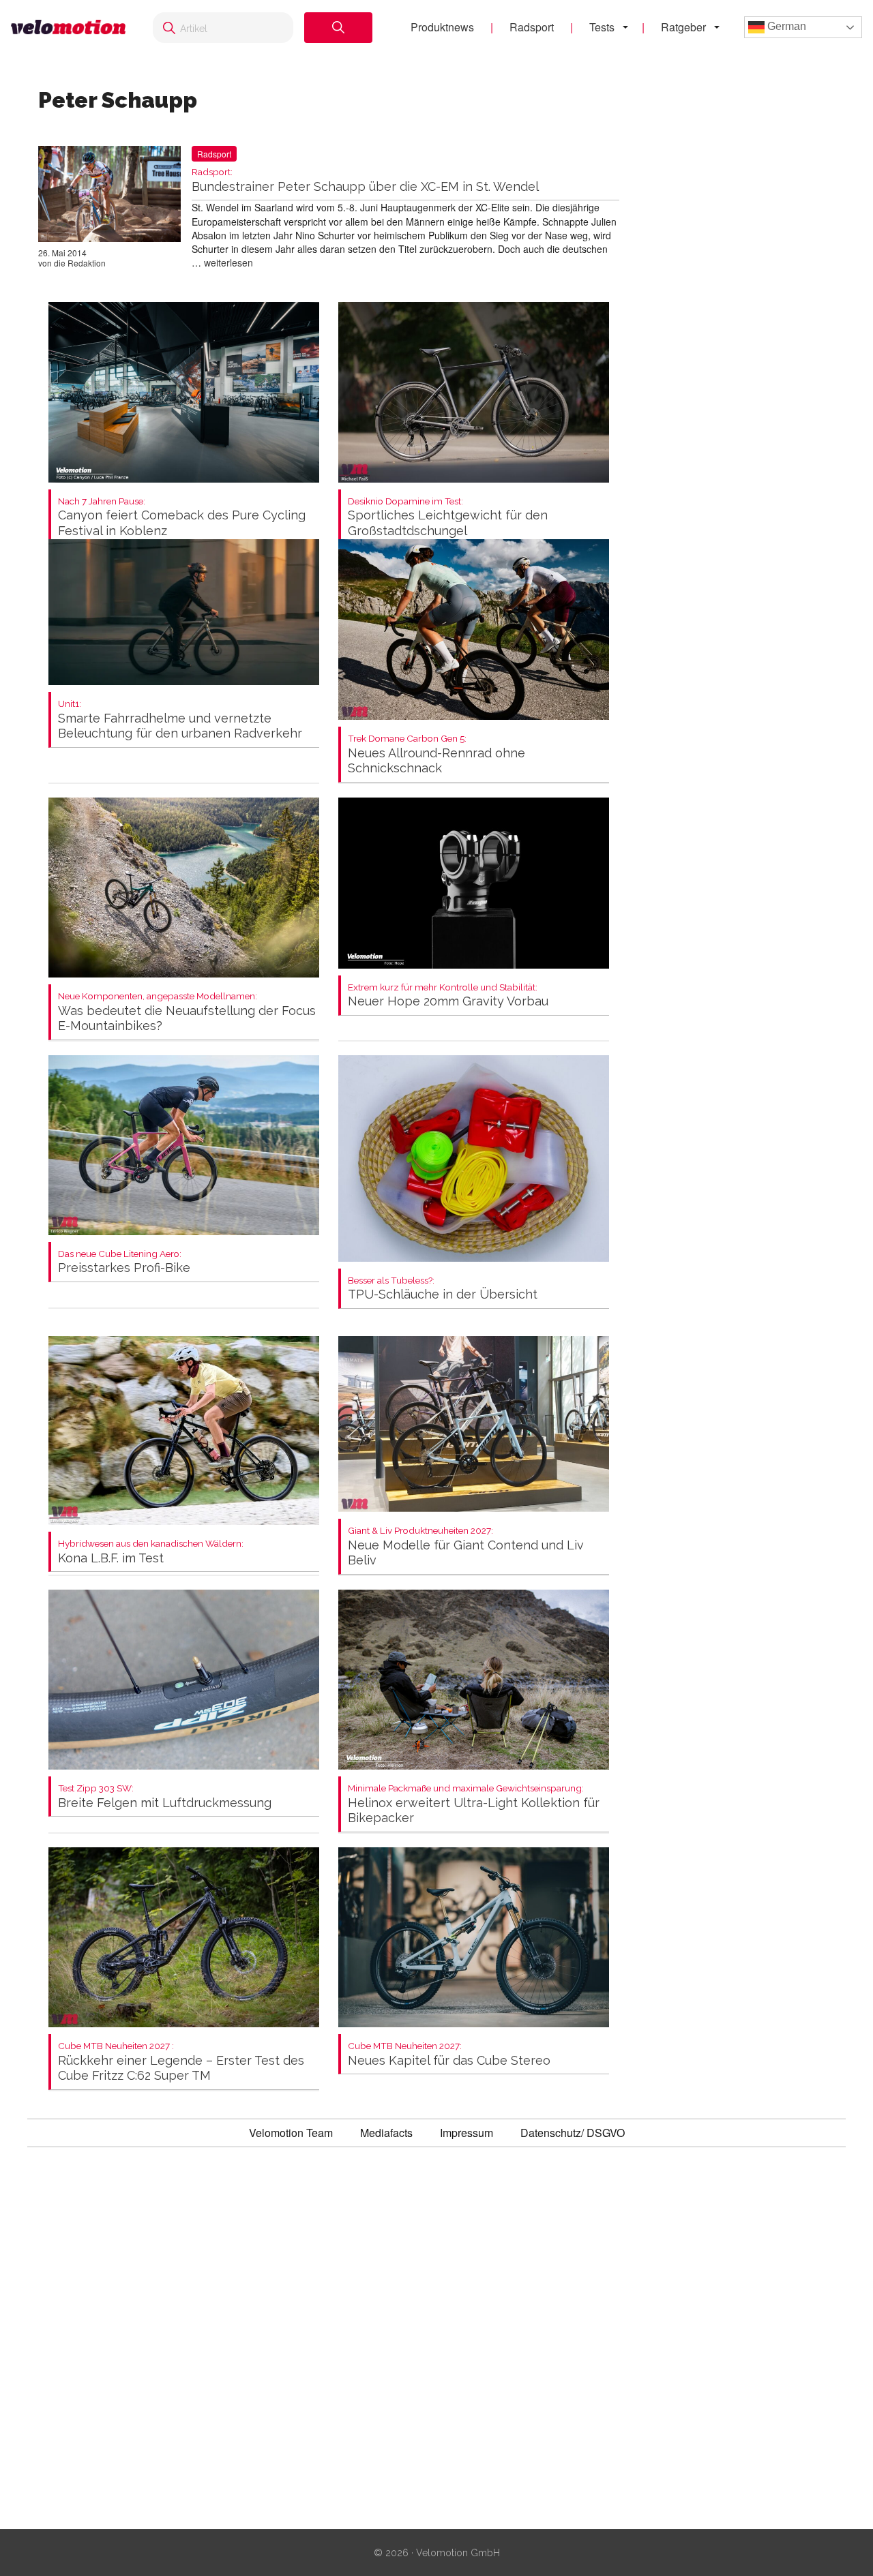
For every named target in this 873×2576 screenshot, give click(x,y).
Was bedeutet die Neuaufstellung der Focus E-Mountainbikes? (187, 1012)
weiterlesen (228, 262)
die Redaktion (80, 263)
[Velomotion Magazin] (68, 27)
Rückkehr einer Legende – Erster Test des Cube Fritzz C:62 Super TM (181, 2062)
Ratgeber (683, 27)
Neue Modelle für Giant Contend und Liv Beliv (466, 1546)
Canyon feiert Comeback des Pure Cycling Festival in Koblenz (182, 517)
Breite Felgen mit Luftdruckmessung (165, 1797)
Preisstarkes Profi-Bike (124, 1262)
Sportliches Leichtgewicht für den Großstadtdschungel (448, 517)
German (785, 26)
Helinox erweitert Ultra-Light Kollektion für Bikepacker (474, 1804)
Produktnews (442, 27)
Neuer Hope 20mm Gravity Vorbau (448, 996)
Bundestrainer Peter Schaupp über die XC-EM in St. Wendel (365, 180)
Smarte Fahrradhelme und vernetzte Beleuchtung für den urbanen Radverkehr (180, 719)
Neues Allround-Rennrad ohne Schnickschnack (436, 754)
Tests (602, 27)
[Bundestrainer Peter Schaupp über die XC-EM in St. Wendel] (109, 196)
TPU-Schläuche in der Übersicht (443, 1289)
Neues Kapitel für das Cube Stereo (449, 2054)
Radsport (532, 27)
